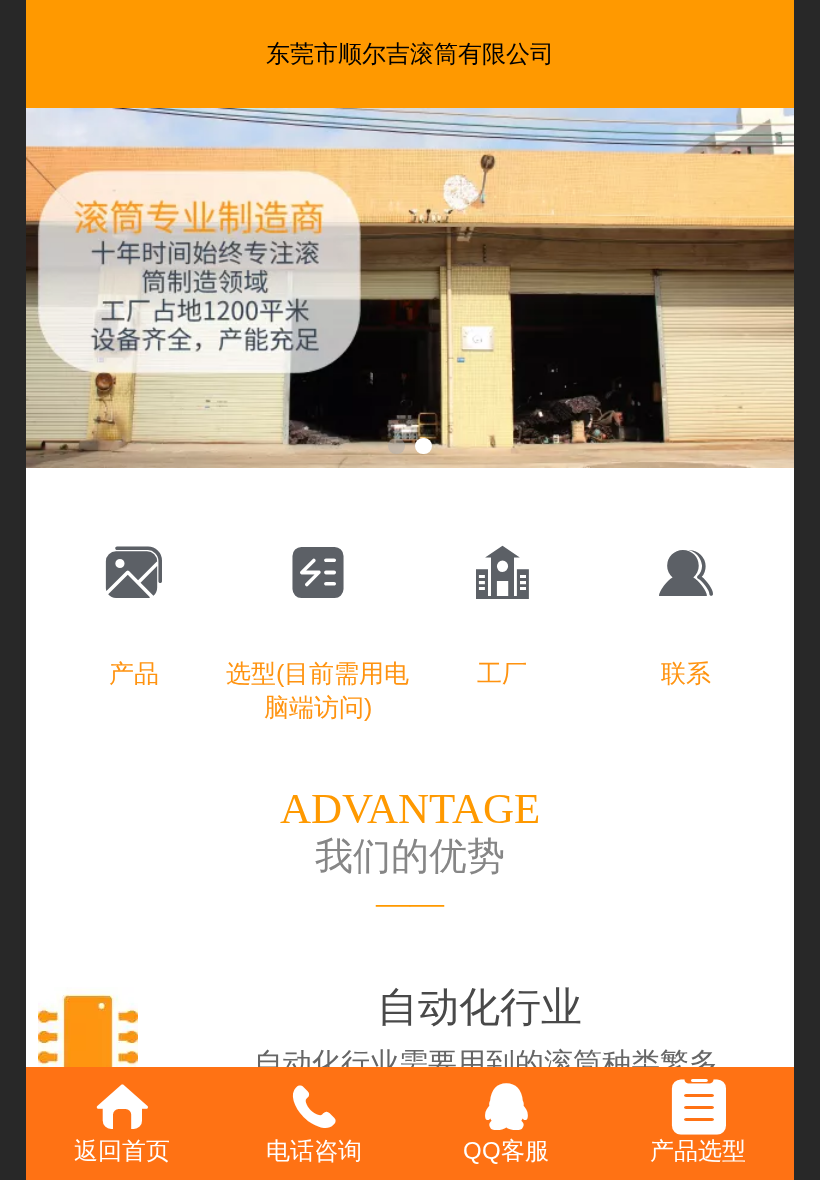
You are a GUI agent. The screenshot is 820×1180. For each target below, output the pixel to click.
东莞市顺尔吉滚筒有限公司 (410, 53)
